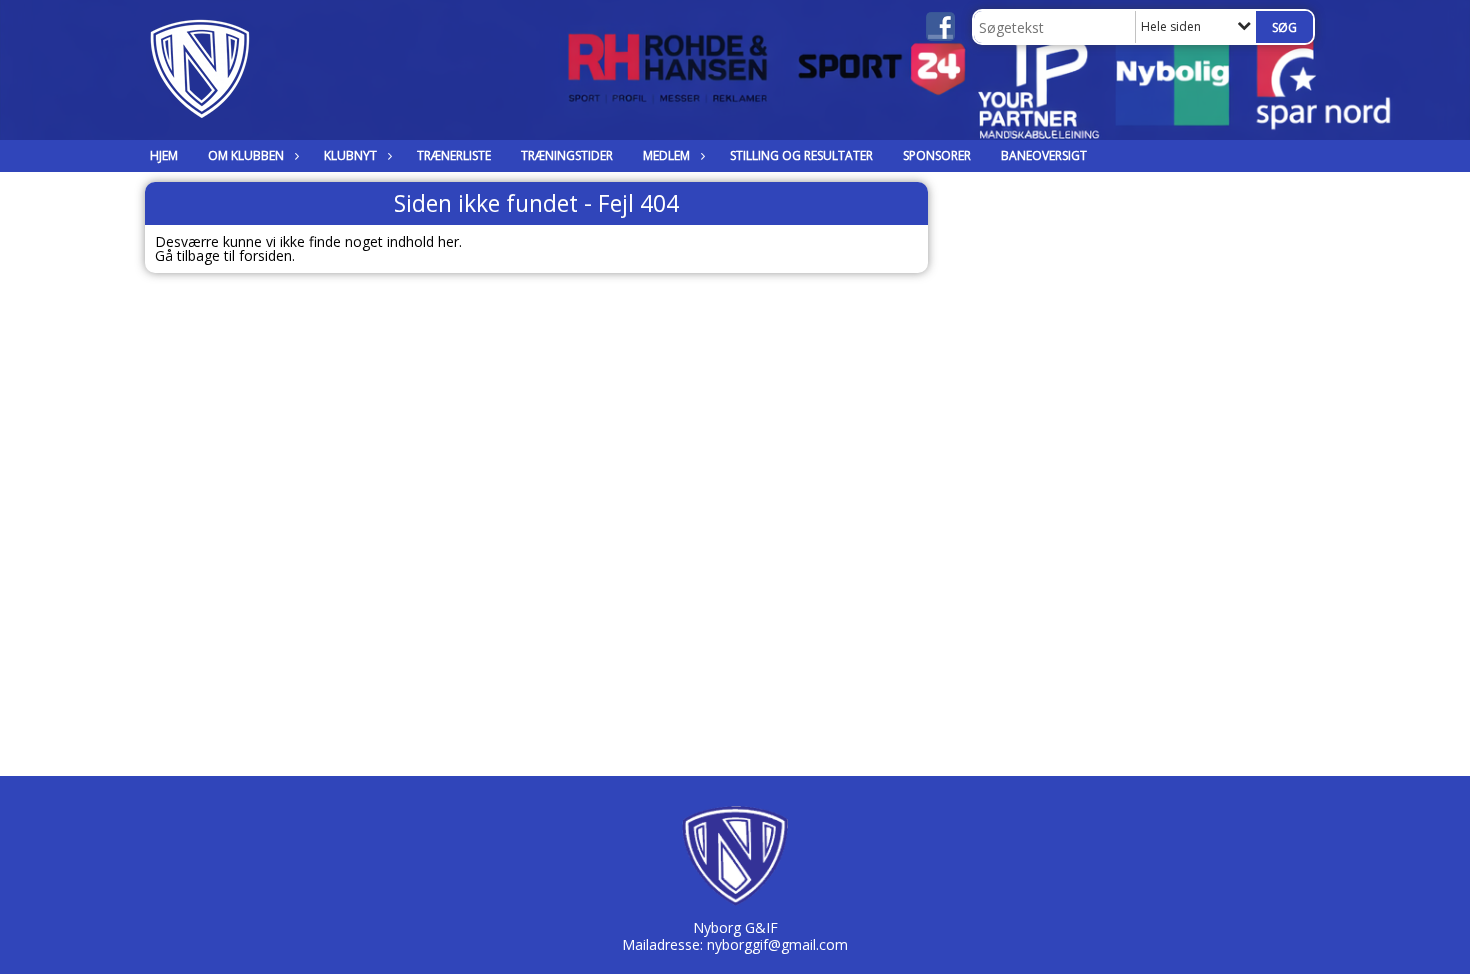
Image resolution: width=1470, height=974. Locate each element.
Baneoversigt (1044, 155)
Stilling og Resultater (801, 155)
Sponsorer (937, 155)
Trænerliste (454, 155)
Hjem (164, 155)
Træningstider (567, 155)
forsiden (265, 255)
